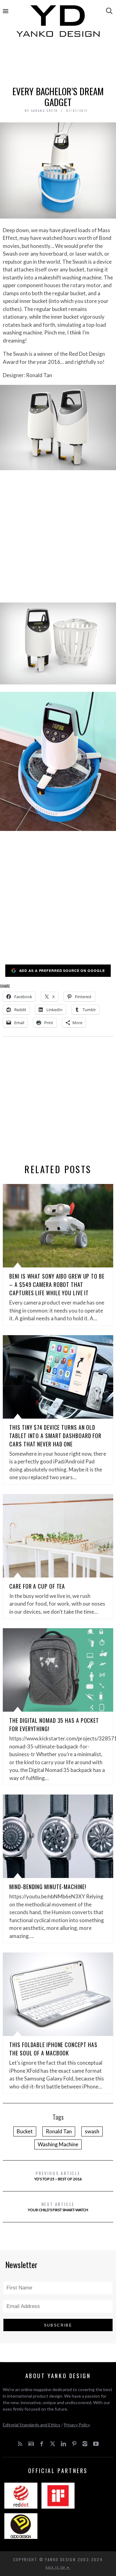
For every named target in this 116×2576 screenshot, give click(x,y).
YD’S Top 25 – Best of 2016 (58, 2176)
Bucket (25, 2131)
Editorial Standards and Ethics (32, 2425)
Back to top (56, 2567)
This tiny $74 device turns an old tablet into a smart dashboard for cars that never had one (55, 1436)
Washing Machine (58, 2144)
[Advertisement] (58, 64)
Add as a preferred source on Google (62, 971)
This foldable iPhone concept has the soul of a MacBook (53, 2049)
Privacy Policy (77, 2425)
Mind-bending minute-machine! (48, 1887)
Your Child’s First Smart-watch (58, 2206)
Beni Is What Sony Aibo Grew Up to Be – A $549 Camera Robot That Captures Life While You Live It (57, 1284)
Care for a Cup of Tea (37, 1586)
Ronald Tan (59, 2131)
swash (92, 2131)
